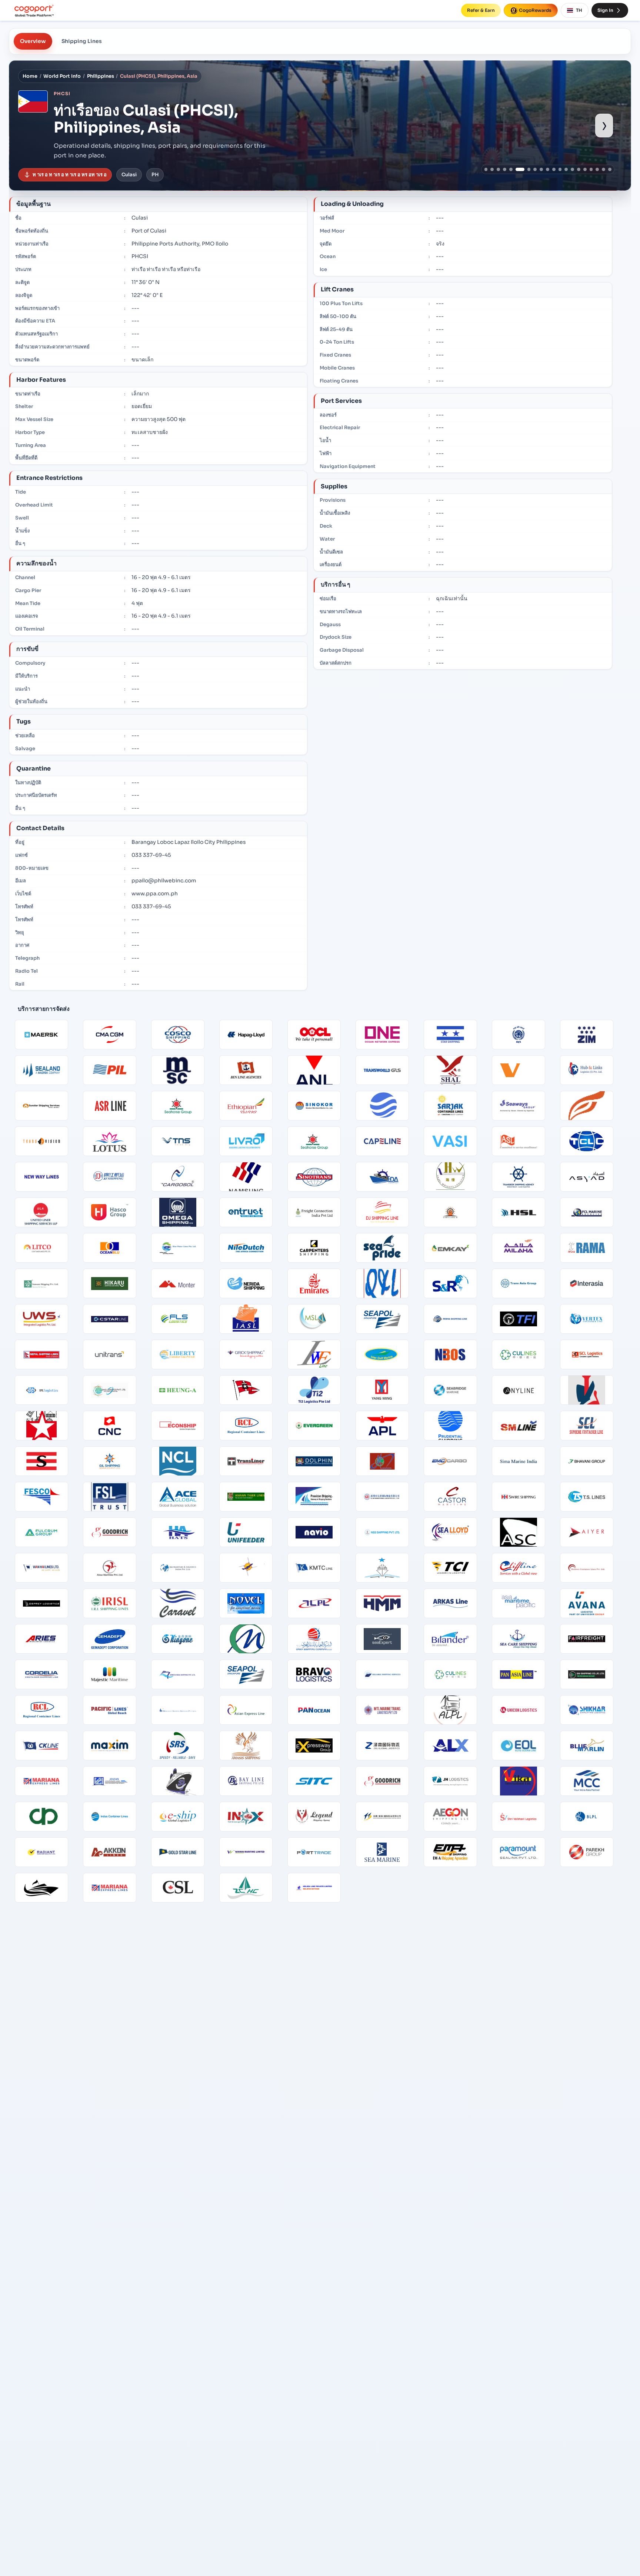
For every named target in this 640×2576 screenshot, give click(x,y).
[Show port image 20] (610, 169)
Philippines (101, 76)
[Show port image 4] (505, 169)
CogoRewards (535, 10)
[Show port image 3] (498, 169)
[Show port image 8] (535, 169)
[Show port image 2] (492, 169)
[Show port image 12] (560, 169)
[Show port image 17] (591, 169)
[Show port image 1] (486, 169)
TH (579, 10)
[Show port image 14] (572, 169)
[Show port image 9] (541, 169)
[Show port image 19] (604, 169)
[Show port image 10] (548, 169)
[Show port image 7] (526, 169)
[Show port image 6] (517, 169)
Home (30, 76)
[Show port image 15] (579, 169)
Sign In (605, 10)
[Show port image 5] (511, 169)
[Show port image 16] (585, 169)
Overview (33, 41)
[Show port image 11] (554, 169)
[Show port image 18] (597, 169)
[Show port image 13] (566, 169)
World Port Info (62, 76)
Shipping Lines (82, 41)
